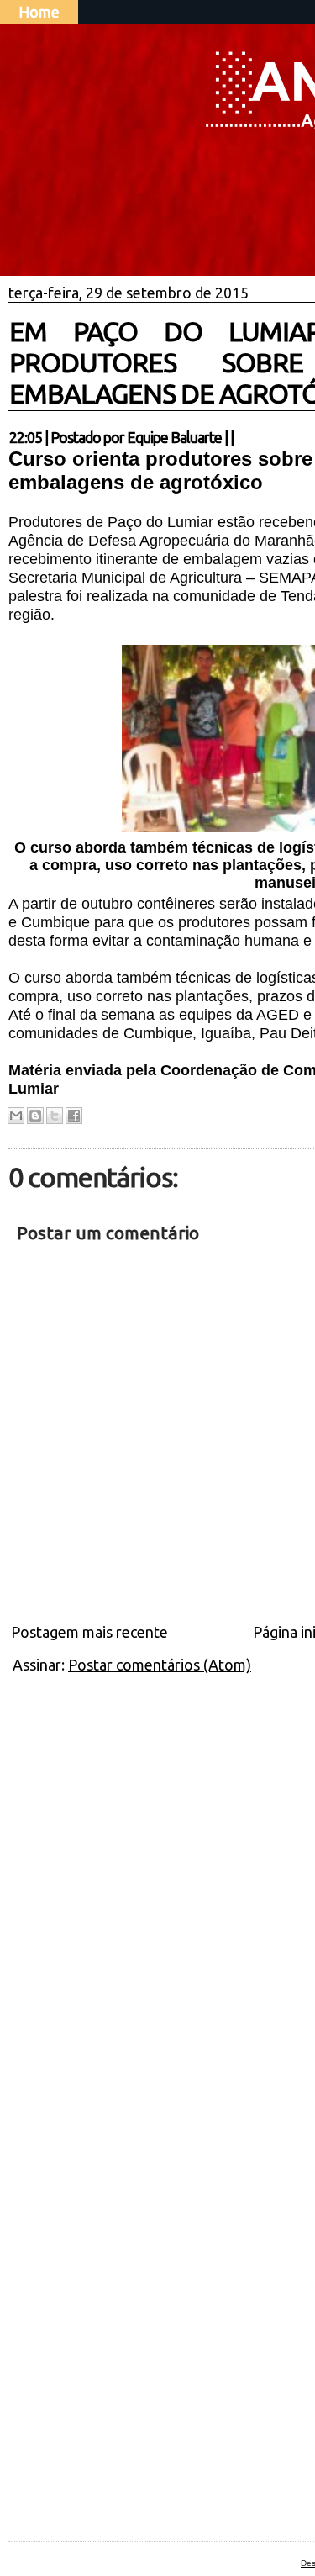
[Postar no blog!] (35, 1116)
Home (39, 12)
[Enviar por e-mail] (16, 1116)
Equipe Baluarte (174, 437)
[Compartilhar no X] (55, 1116)
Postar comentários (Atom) (160, 1665)
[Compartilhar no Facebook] (74, 1116)
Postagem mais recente (89, 1632)
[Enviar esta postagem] (239, 437)
